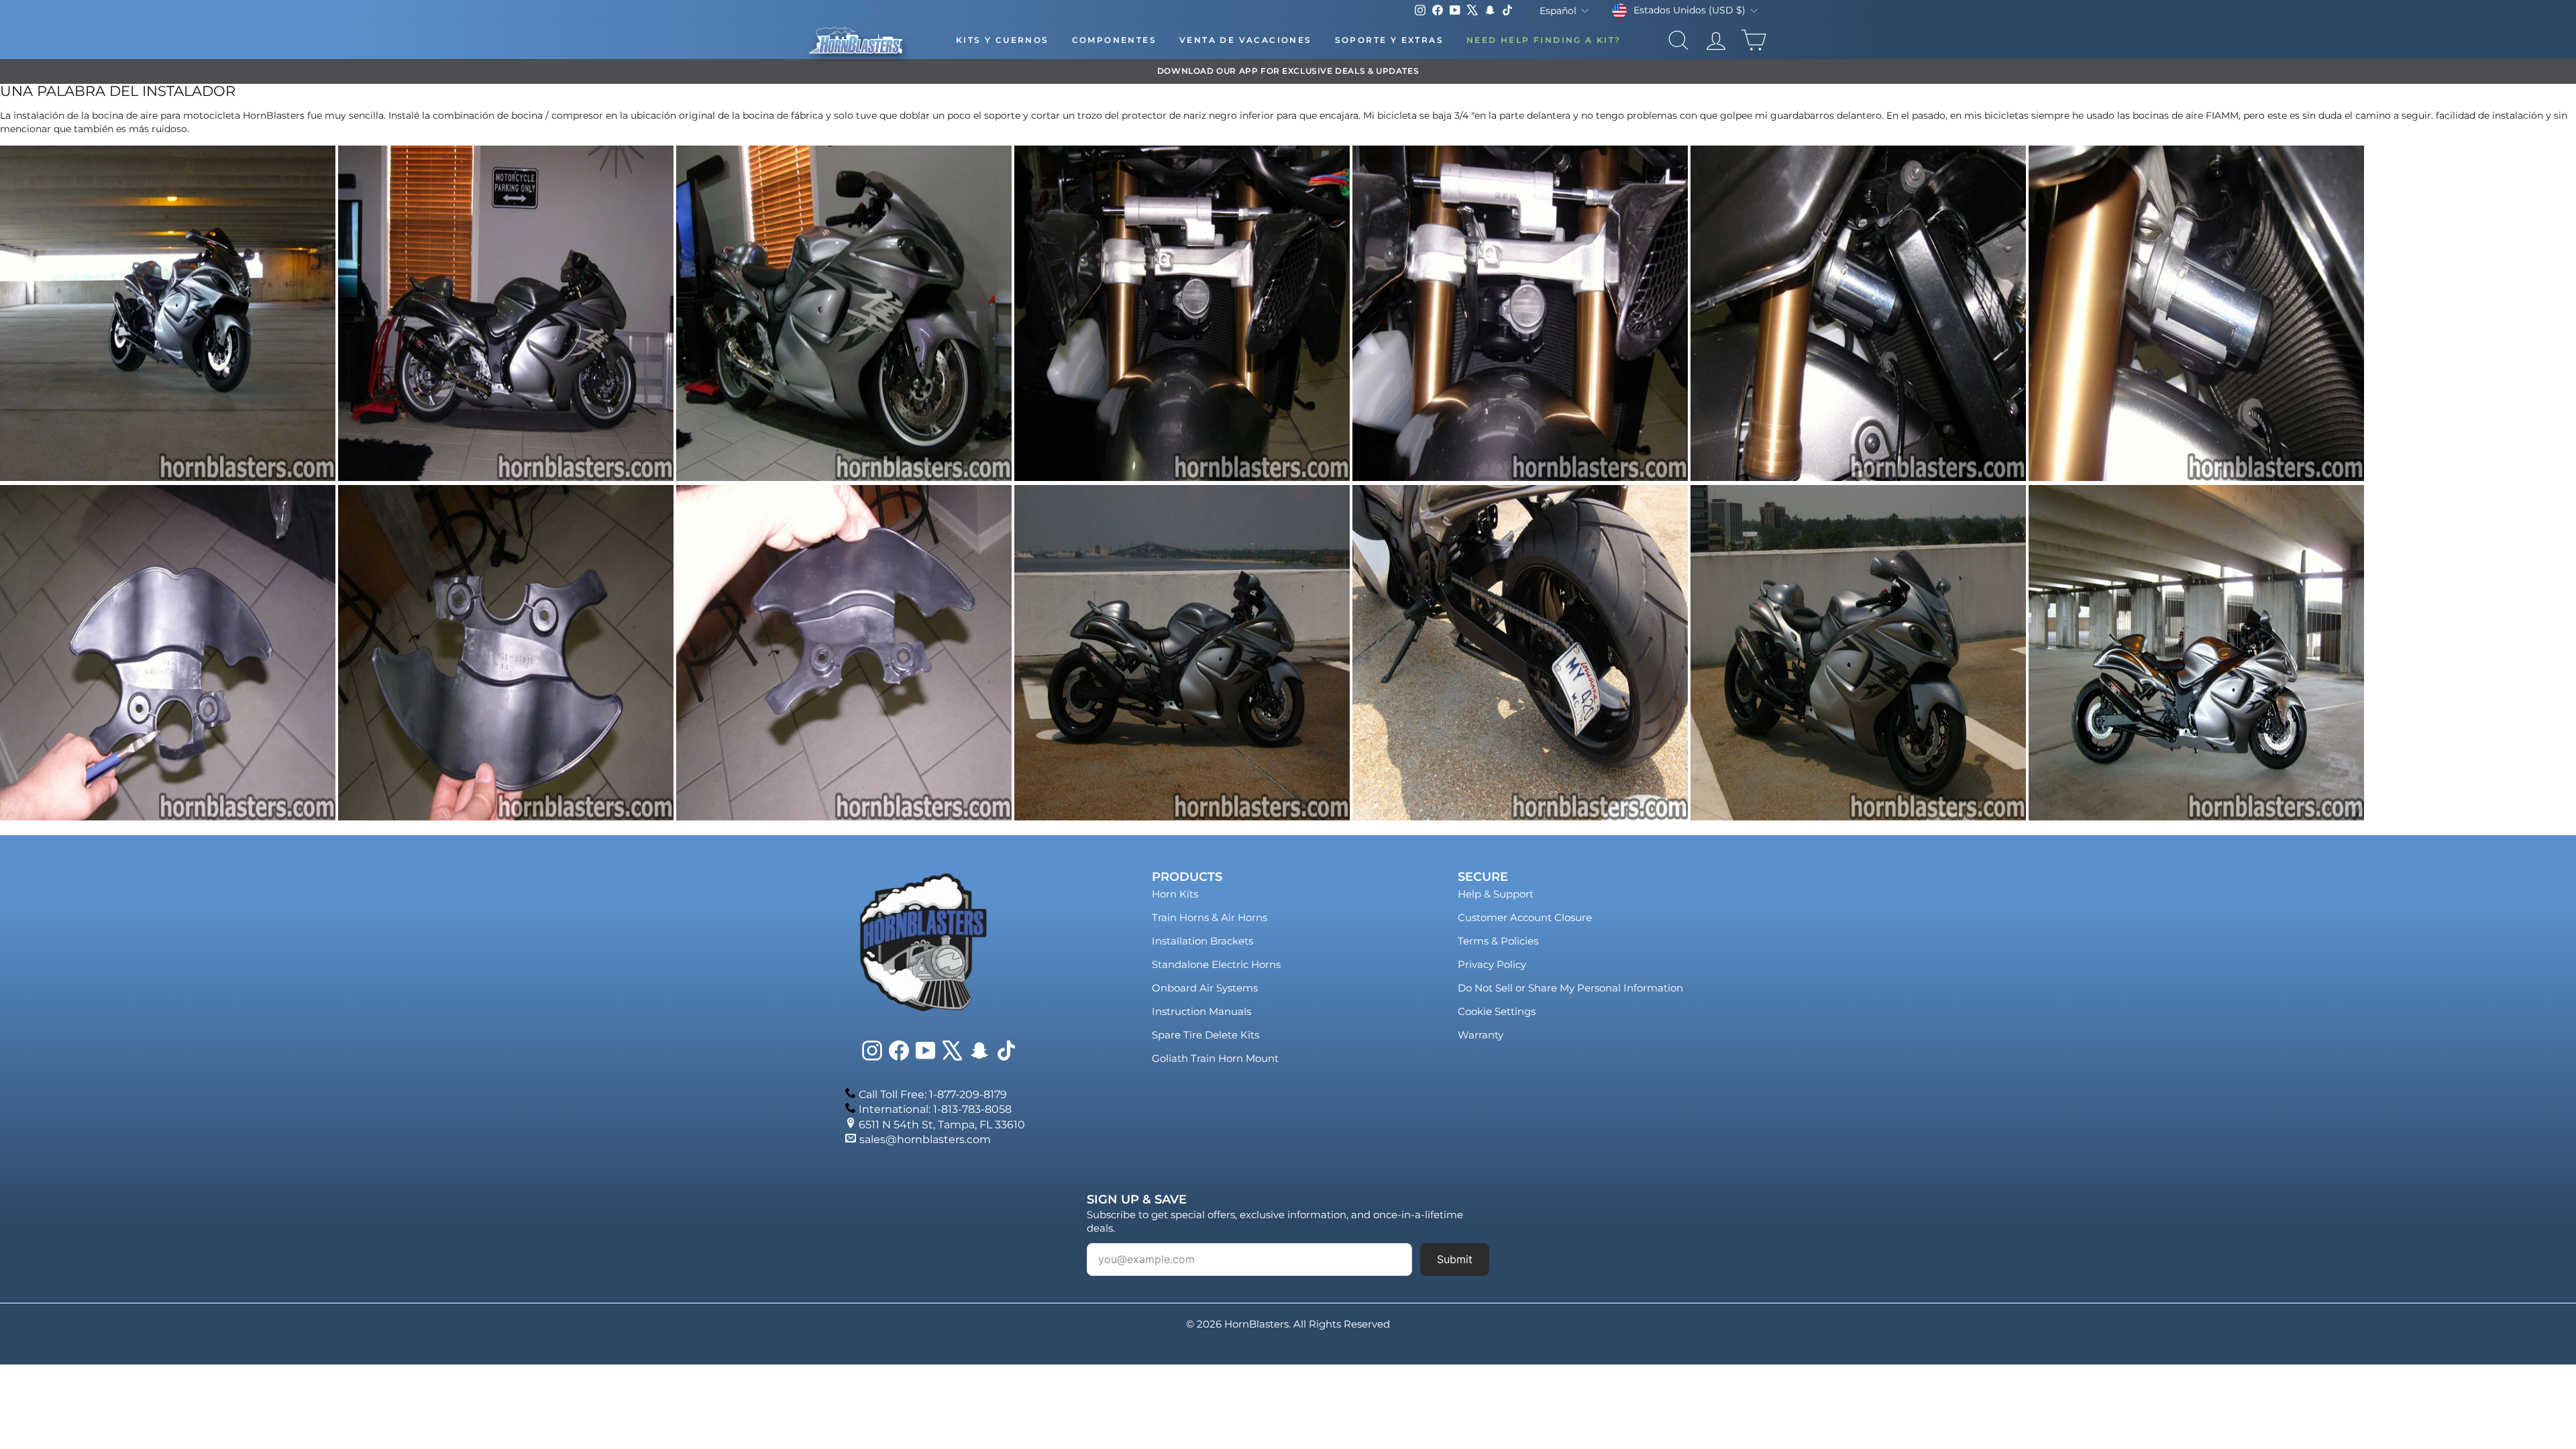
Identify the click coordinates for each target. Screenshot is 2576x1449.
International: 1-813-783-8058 (935, 1109)
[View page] (168, 478)
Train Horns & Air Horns (1210, 917)
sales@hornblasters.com (925, 1139)
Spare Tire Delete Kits (1205, 1035)
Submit (1455, 1259)
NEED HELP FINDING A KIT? (1544, 40)
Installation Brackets (1202, 941)
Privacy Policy (1492, 964)
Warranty (1481, 1035)
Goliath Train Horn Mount (1215, 1058)
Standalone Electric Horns (1216, 964)
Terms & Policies (1498, 941)
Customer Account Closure (1525, 917)
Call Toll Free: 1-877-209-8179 (933, 1094)
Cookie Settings (1497, 1011)
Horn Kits (1175, 894)
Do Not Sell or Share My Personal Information (1570, 988)
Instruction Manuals (1201, 1011)
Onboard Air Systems (1205, 988)
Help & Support (1496, 894)
